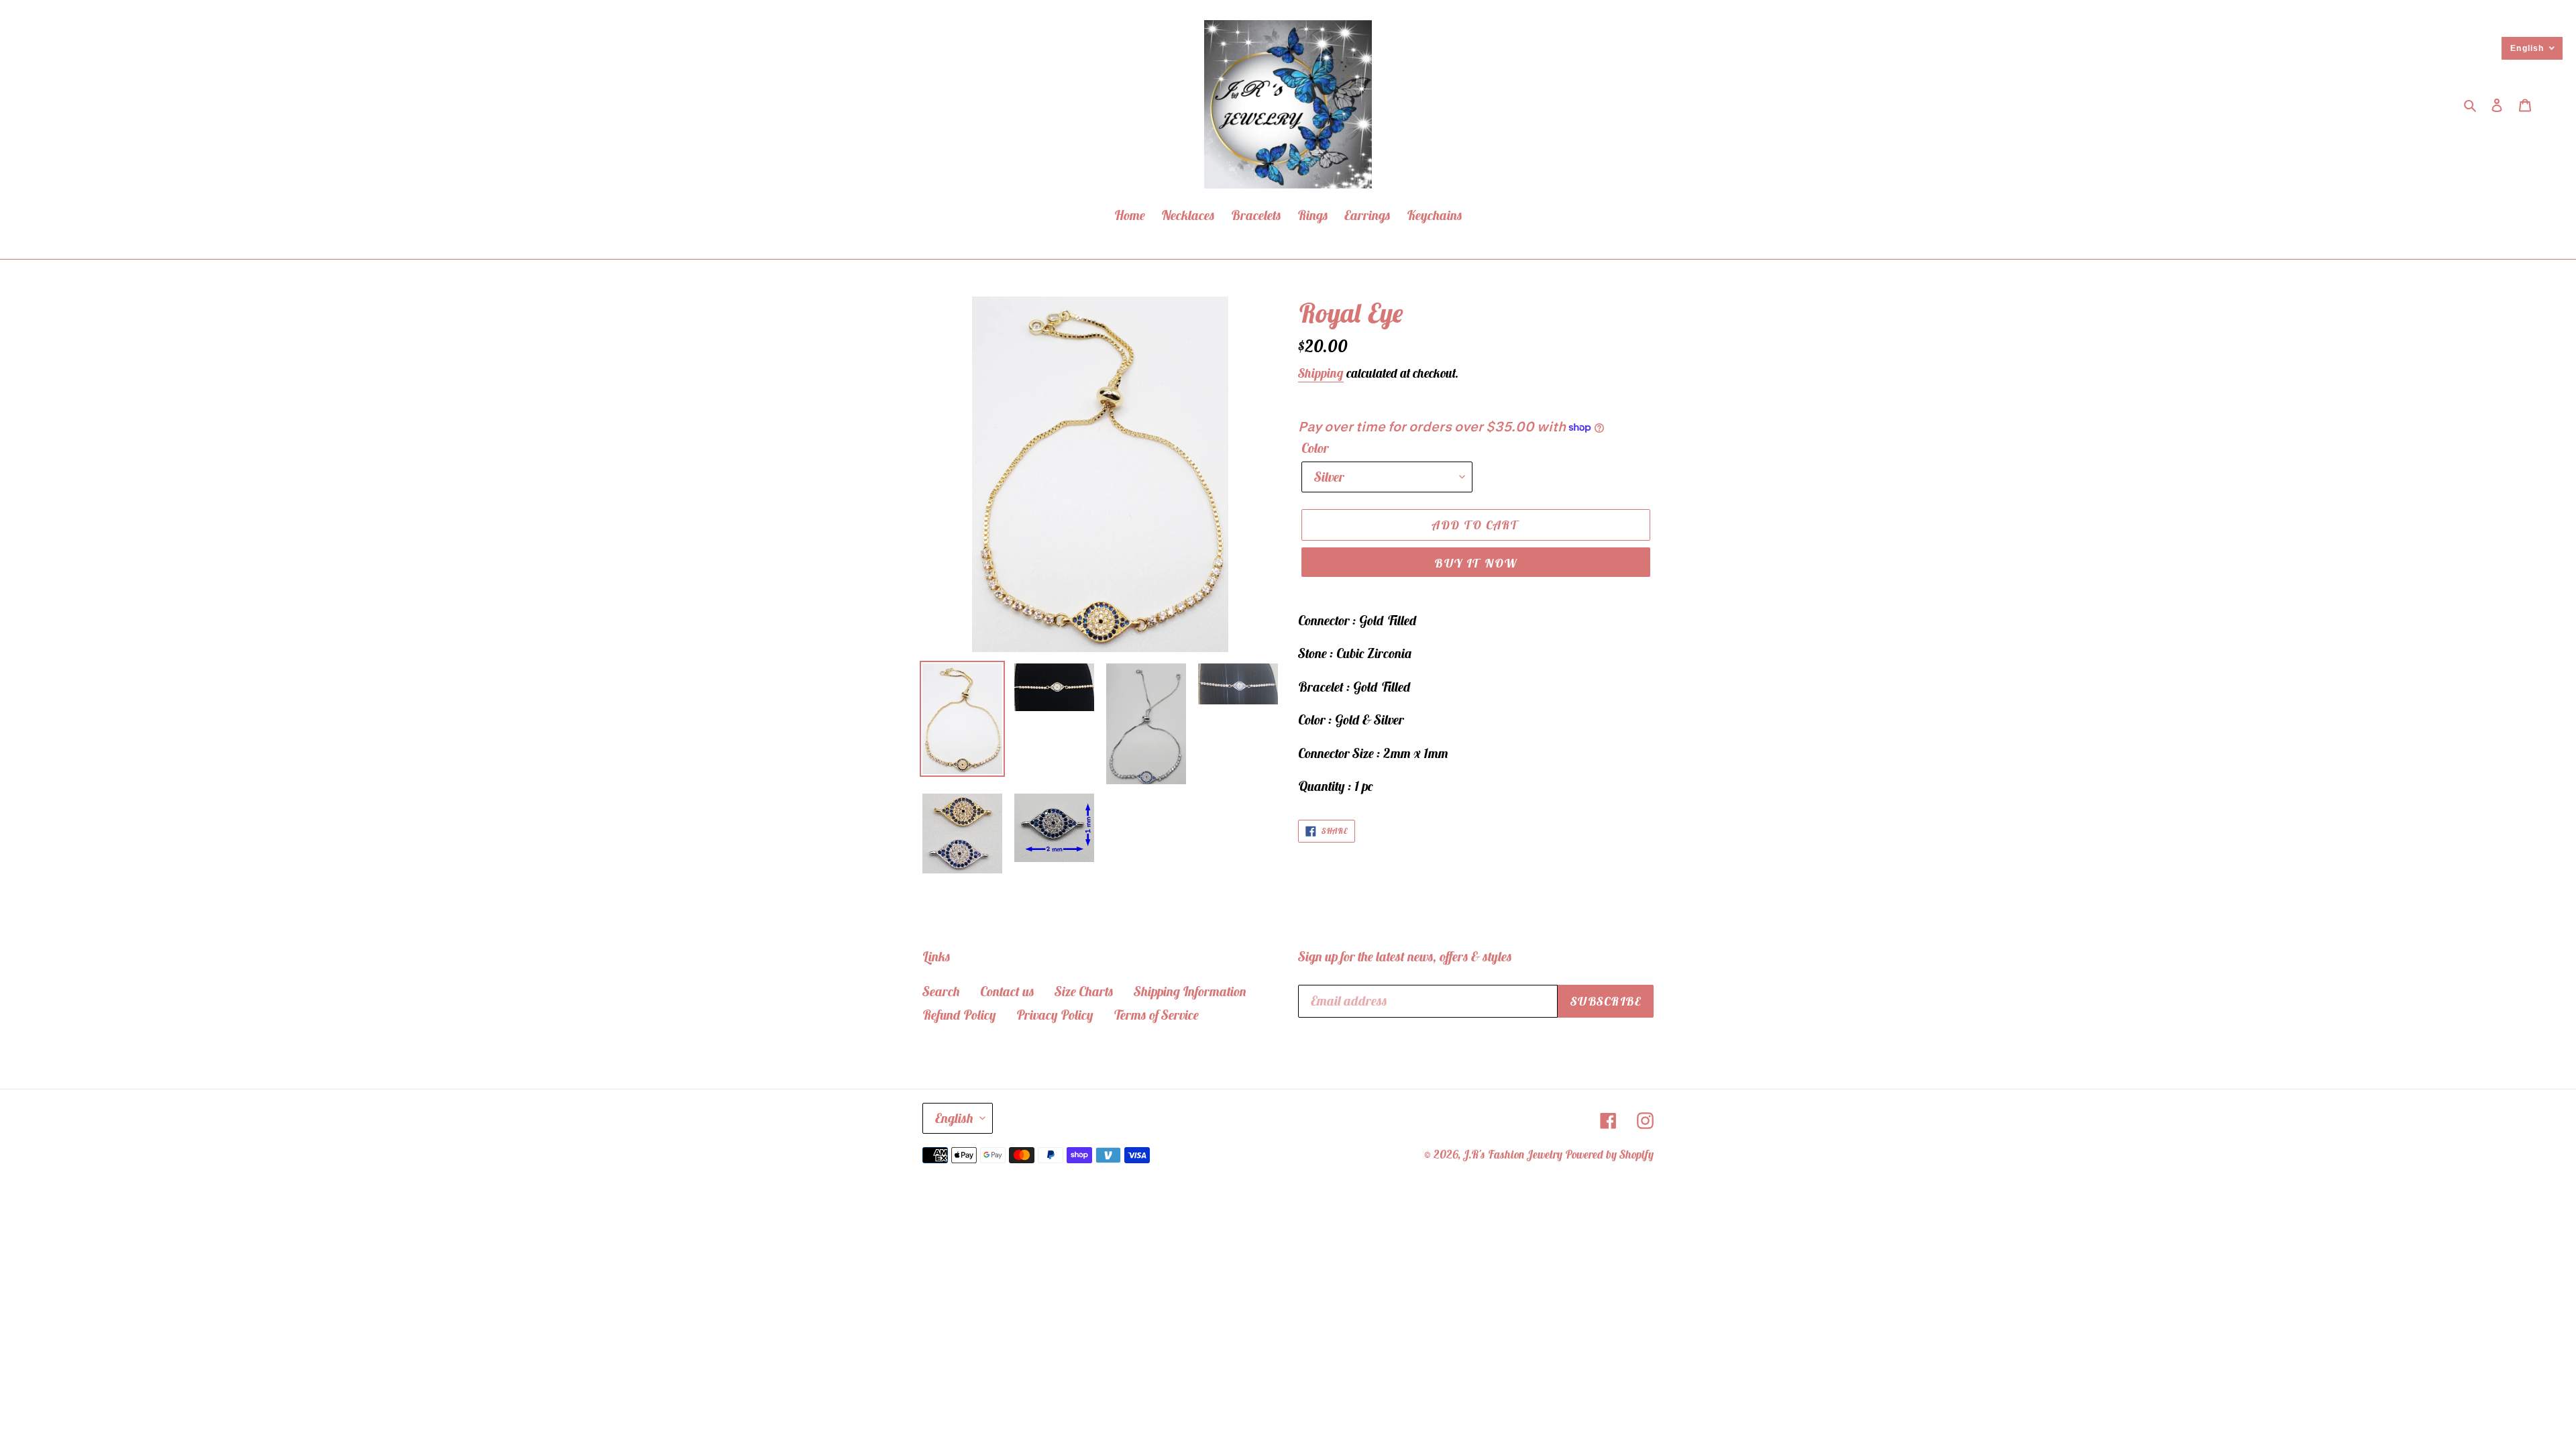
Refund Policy (959, 1015)
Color (1315, 448)
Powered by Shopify (1609, 1155)
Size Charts (1084, 991)
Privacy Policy (1055, 1015)
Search (941, 991)
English (954, 1118)
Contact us (1007, 991)
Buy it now (1475, 563)
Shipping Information (1190, 991)
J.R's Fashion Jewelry (1513, 1155)
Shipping (1321, 373)
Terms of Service (1156, 1015)
